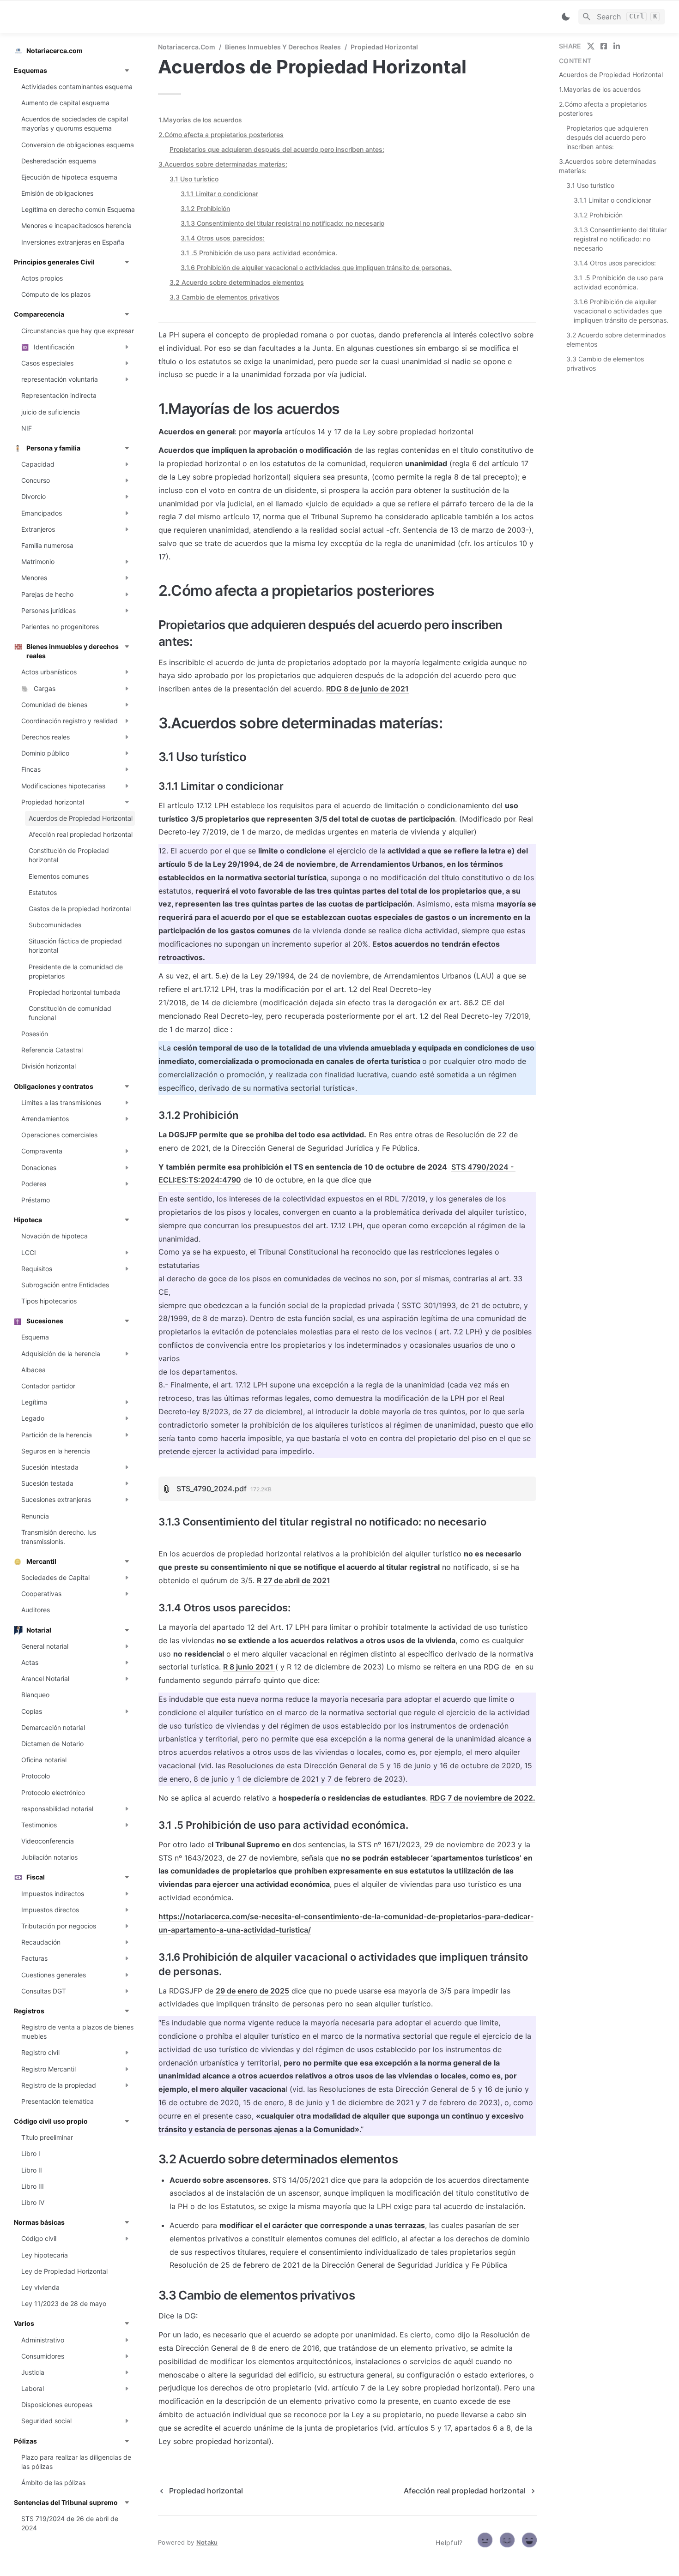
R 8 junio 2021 (249, 1667)
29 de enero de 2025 (252, 1991)
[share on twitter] (591, 46)
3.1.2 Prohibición (205, 208)
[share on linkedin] (617, 46)
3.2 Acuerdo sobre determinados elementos (237, 282)
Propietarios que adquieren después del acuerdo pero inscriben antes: (277, 149)
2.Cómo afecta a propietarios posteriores (221, 135)
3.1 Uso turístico (194, 179)
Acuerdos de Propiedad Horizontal (611, 75)
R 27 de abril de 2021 (294, 1580)
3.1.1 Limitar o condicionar (219, 194)
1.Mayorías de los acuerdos (200, 120)
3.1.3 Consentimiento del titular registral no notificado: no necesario (282, 223)
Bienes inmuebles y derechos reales (283, 47)
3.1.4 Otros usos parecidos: (223, 238)
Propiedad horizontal (384, 47)
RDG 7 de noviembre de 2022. (483, 1798)
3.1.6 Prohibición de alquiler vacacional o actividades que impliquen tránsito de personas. (316, 267)
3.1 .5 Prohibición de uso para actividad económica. (259, 253)
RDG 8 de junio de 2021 (367, 689)
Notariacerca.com (187, 47)
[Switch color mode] (566, 17)
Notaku (207, 2542)
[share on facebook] (604, 46)
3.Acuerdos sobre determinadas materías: (223, 164)
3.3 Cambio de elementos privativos (224, 297)
